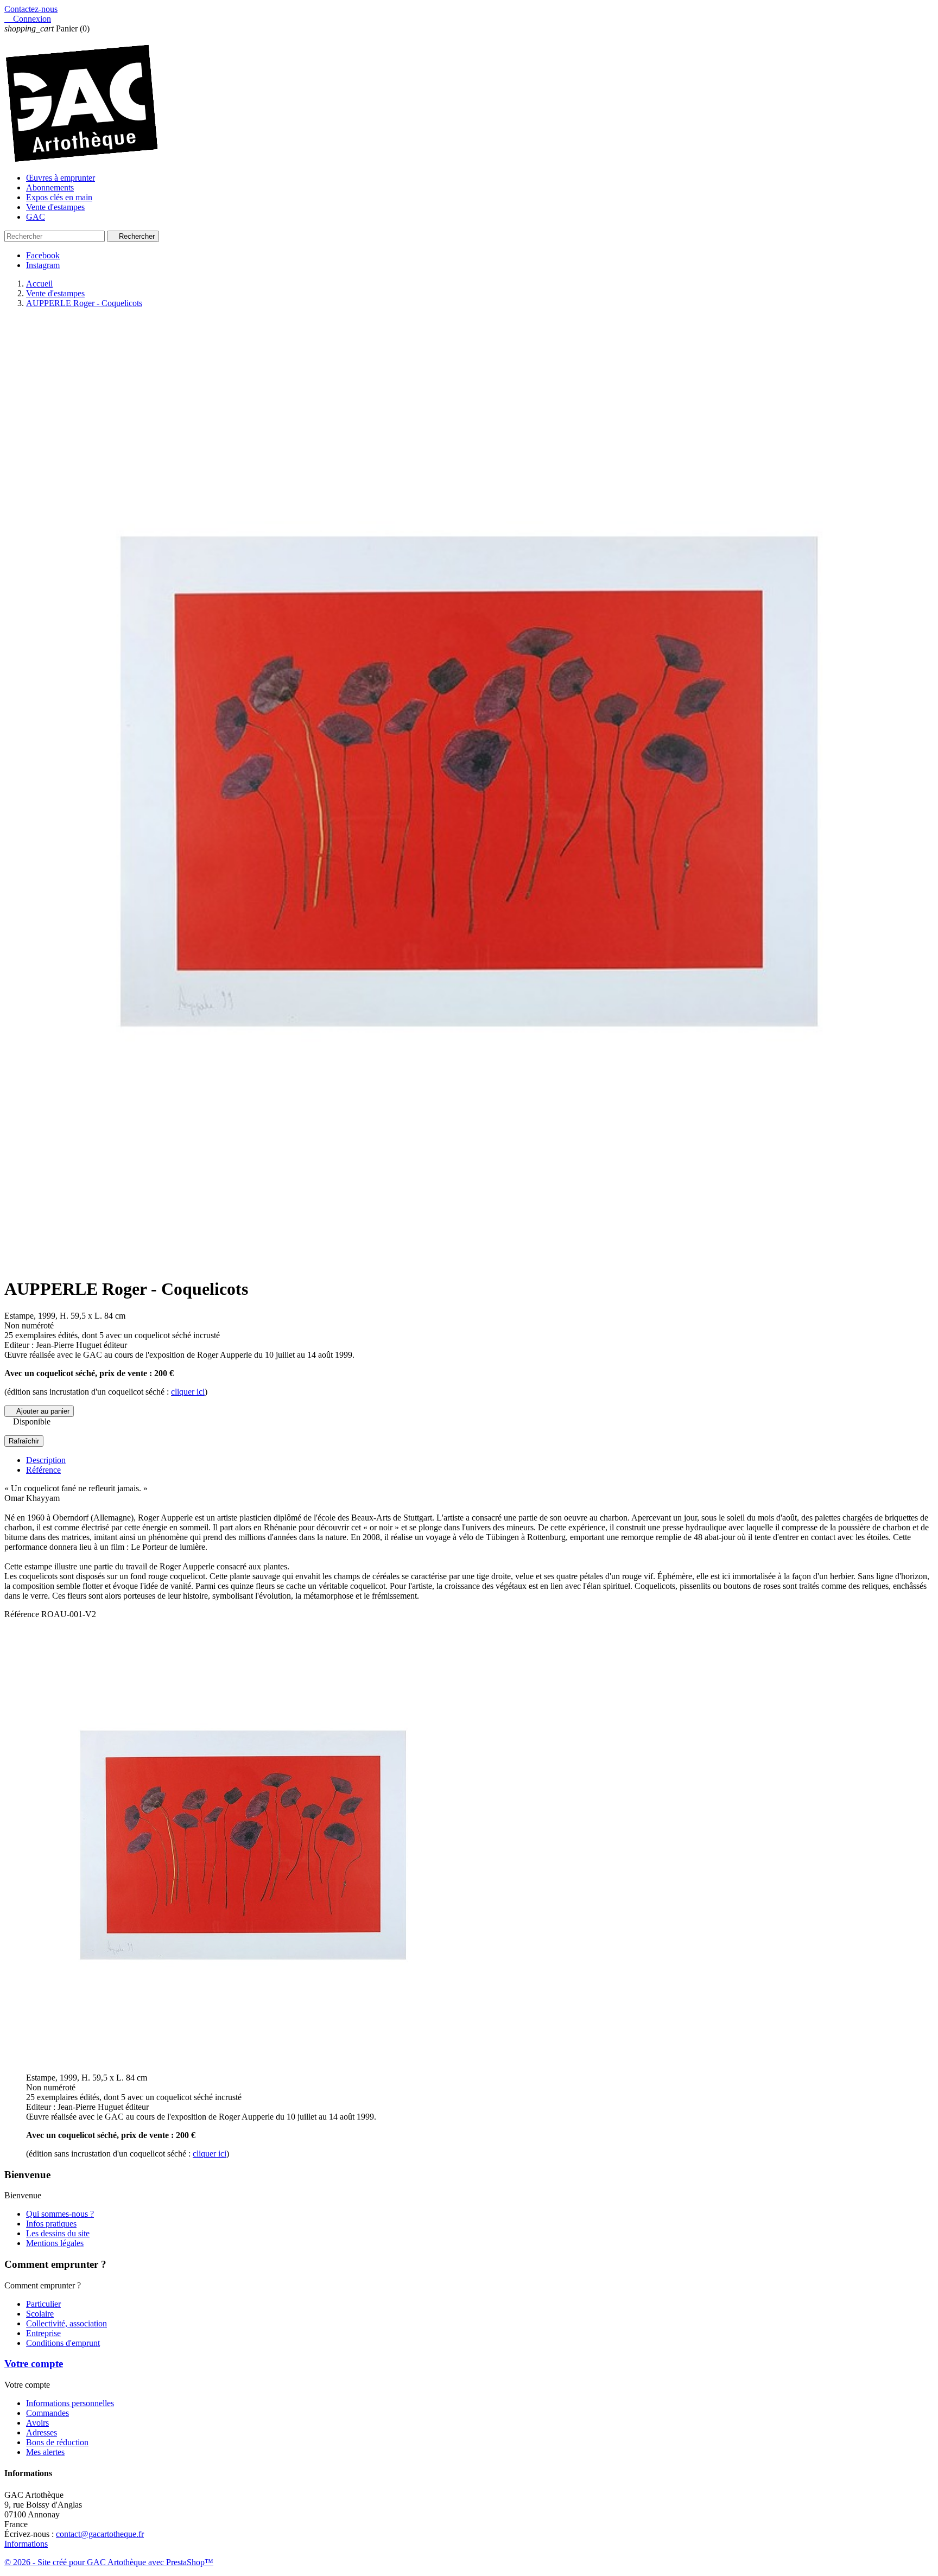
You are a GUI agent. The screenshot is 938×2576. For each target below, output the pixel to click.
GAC (36, 217)
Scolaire (40, 2314)
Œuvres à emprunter (61, 178)
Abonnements (50, 187)
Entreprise (43, 2333)
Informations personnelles (70, 2403)
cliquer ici (188, 1392)
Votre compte (34, 2364)
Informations (26, 2544)
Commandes (47, 2413)
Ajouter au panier (39, 1411)
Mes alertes (45, 2452)
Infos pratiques (51, 2224)
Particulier (43, 2304)
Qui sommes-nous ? (60, 2214)
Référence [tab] (43, 1470)
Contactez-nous (31, 9)
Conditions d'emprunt (63, 2343)
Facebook (43, 255)
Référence (23, 1614)
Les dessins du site (58, 2233)
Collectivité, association (66, 2323)
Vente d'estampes (55, 207)
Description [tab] (46, 1460)
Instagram (43, 265)
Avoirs (37, 2423)
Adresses (42, 2432)
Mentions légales (55, 2243)
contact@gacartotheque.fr (100, 2534)
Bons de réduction (57, 2442)
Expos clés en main (59, 197)
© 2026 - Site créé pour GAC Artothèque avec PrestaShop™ (109, 2562)
